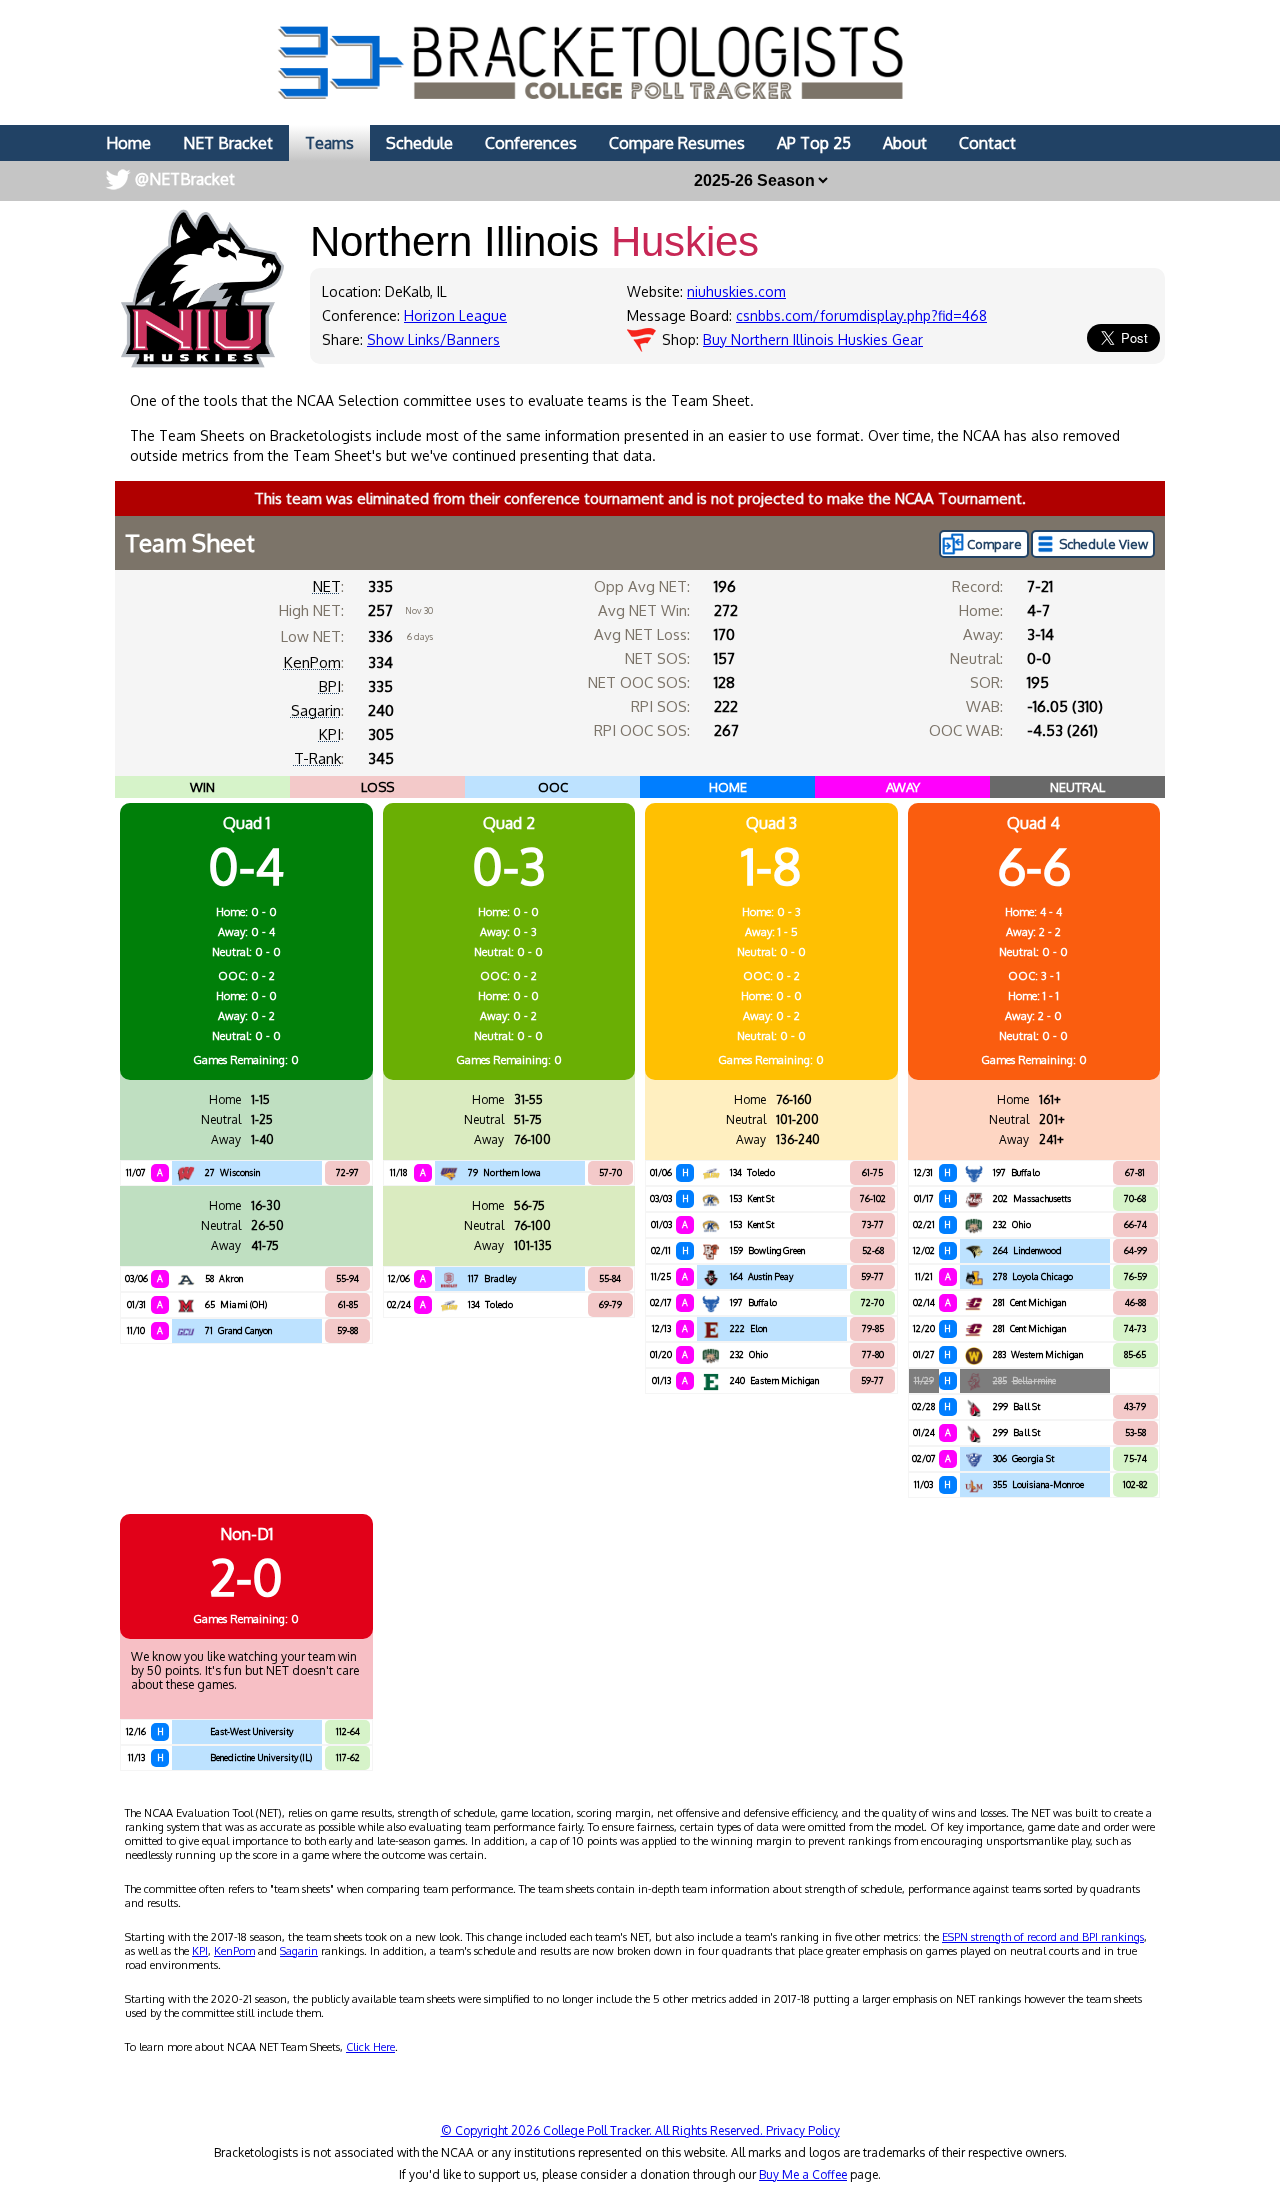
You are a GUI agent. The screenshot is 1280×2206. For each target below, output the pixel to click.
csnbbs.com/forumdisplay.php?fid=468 (861, 315)
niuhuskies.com (736, 291)
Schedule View (1103, 544)
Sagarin (316, 710)
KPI (330, 734)
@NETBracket (185, 179)
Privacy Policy (803, 2130)
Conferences (531, 143)
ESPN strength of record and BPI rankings (1043, 1937)
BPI (330, 686)
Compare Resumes (677, 143)
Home (128, 143)
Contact (987, 143)
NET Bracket (228, 143)
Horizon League (455, 315)
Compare (994, 544)
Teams (329, 143)
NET (327, 586)
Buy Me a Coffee (803, 2174)
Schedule (419, 143)
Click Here (370, 2047)
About (905, 143)
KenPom (312, 662)
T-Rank (317, 758)
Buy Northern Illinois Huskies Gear (813, 339)
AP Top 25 (814, 143)
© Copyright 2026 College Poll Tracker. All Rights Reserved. (603, 2130)
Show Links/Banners (433, 339)
